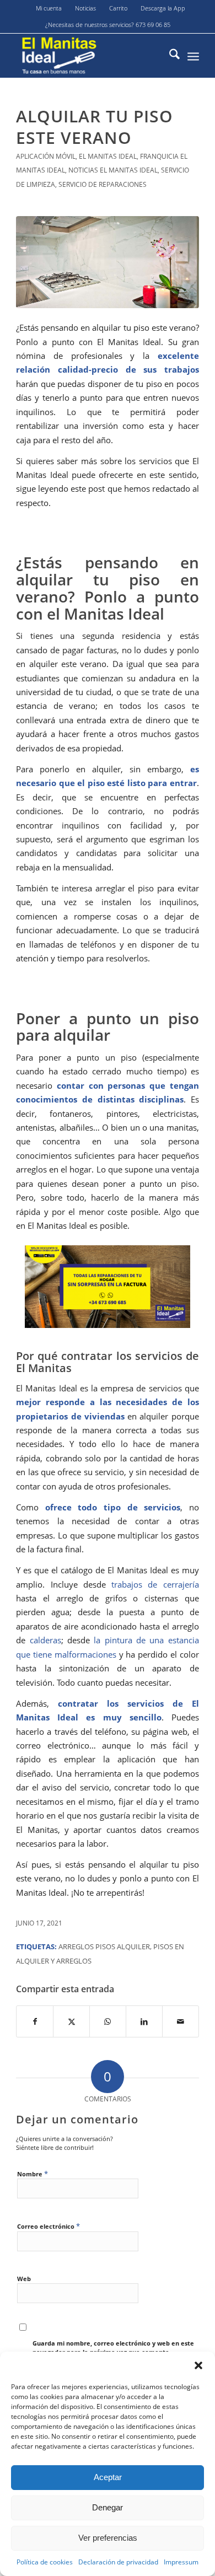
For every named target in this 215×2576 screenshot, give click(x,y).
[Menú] (193, 56)
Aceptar (108, 2477)
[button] (198, 2365)
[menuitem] (49, 8)
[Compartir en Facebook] (35, 2021)
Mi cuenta (49, 8)
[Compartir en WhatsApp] (108, 2021)
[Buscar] (169, 56)
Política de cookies (45, 2562)
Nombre (33, 2174)
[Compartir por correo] (181, 2021)
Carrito (118, 8)
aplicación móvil (46, 156)
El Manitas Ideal (108, 156)
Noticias (85, 8)
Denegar (108, 2507)
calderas (45, 1640)
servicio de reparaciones (103, 184)
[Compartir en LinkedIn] (144, 2021)
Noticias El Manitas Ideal (113, 170)
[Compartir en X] (71, 2021)
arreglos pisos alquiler (104, 1946)
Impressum (181, 2562)
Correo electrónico (49, 2226)
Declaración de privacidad (118, 2562)
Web (24, 2279)
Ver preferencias (108, 2538)
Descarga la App (163, 8)
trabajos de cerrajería (155, 1584)
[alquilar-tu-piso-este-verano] (108, 262)
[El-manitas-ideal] (89, 56)
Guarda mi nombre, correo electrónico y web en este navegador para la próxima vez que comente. (113, 2348)
